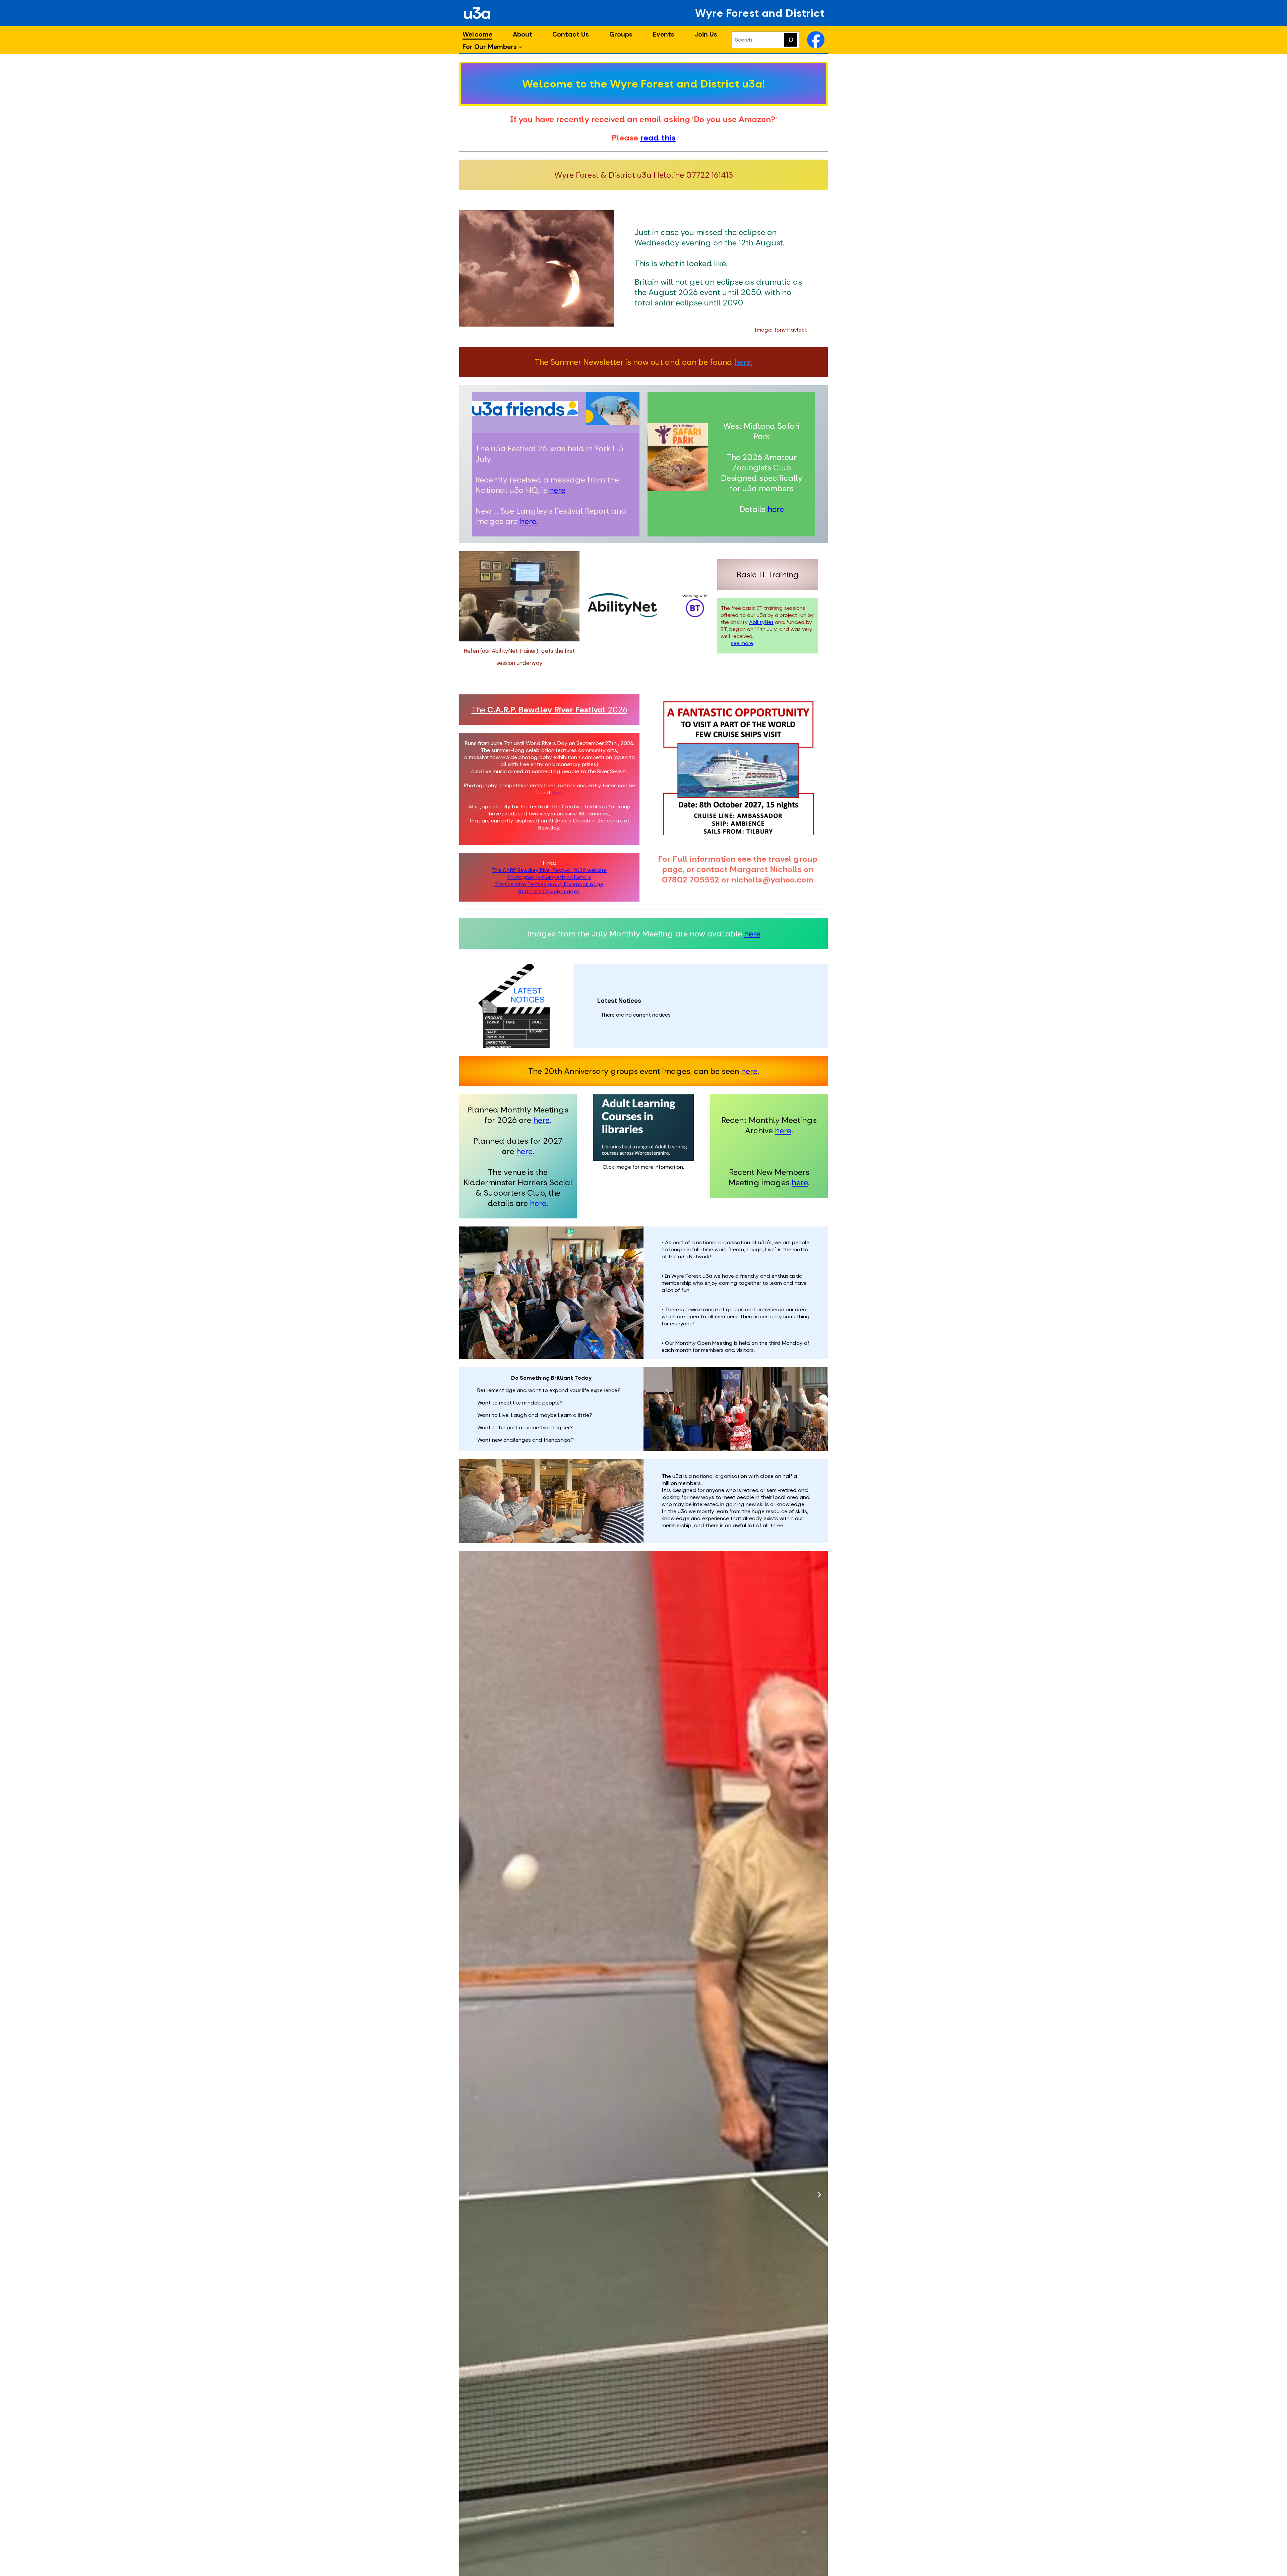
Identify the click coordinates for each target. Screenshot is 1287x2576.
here (557, 490)
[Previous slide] (468, 2195)
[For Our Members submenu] (520, 47)
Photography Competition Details (549, 877)
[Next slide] (819, 2195)
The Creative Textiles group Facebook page (549, 884)
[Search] (791, 40)
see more (742, 643)
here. (743, 362)
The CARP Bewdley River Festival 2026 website (549, 870)
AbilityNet (761, 622)
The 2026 (549, 710)
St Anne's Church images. (549, 891)
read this (658, 138)
